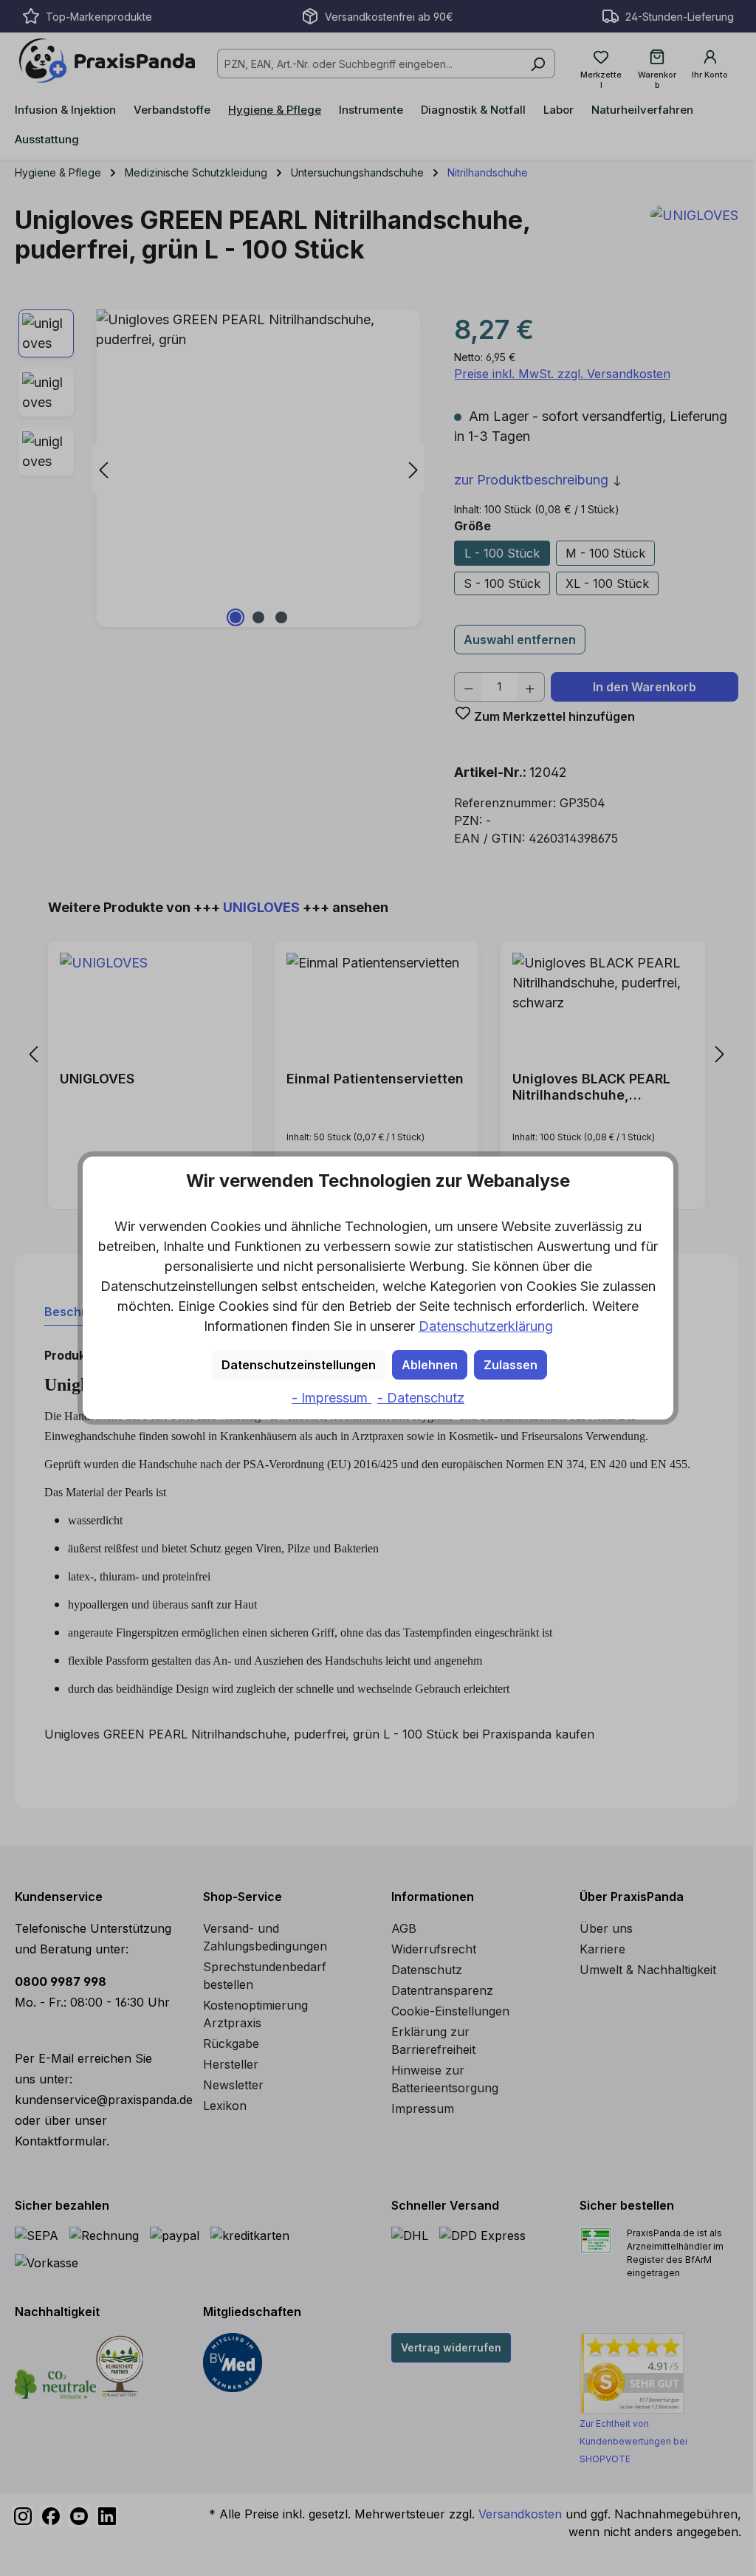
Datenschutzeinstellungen (299, 1365)
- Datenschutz (421, 1398)
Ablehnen (430, 1365)
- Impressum (331, 1398)
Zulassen (511, 1365)
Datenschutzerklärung (486, 1326)
